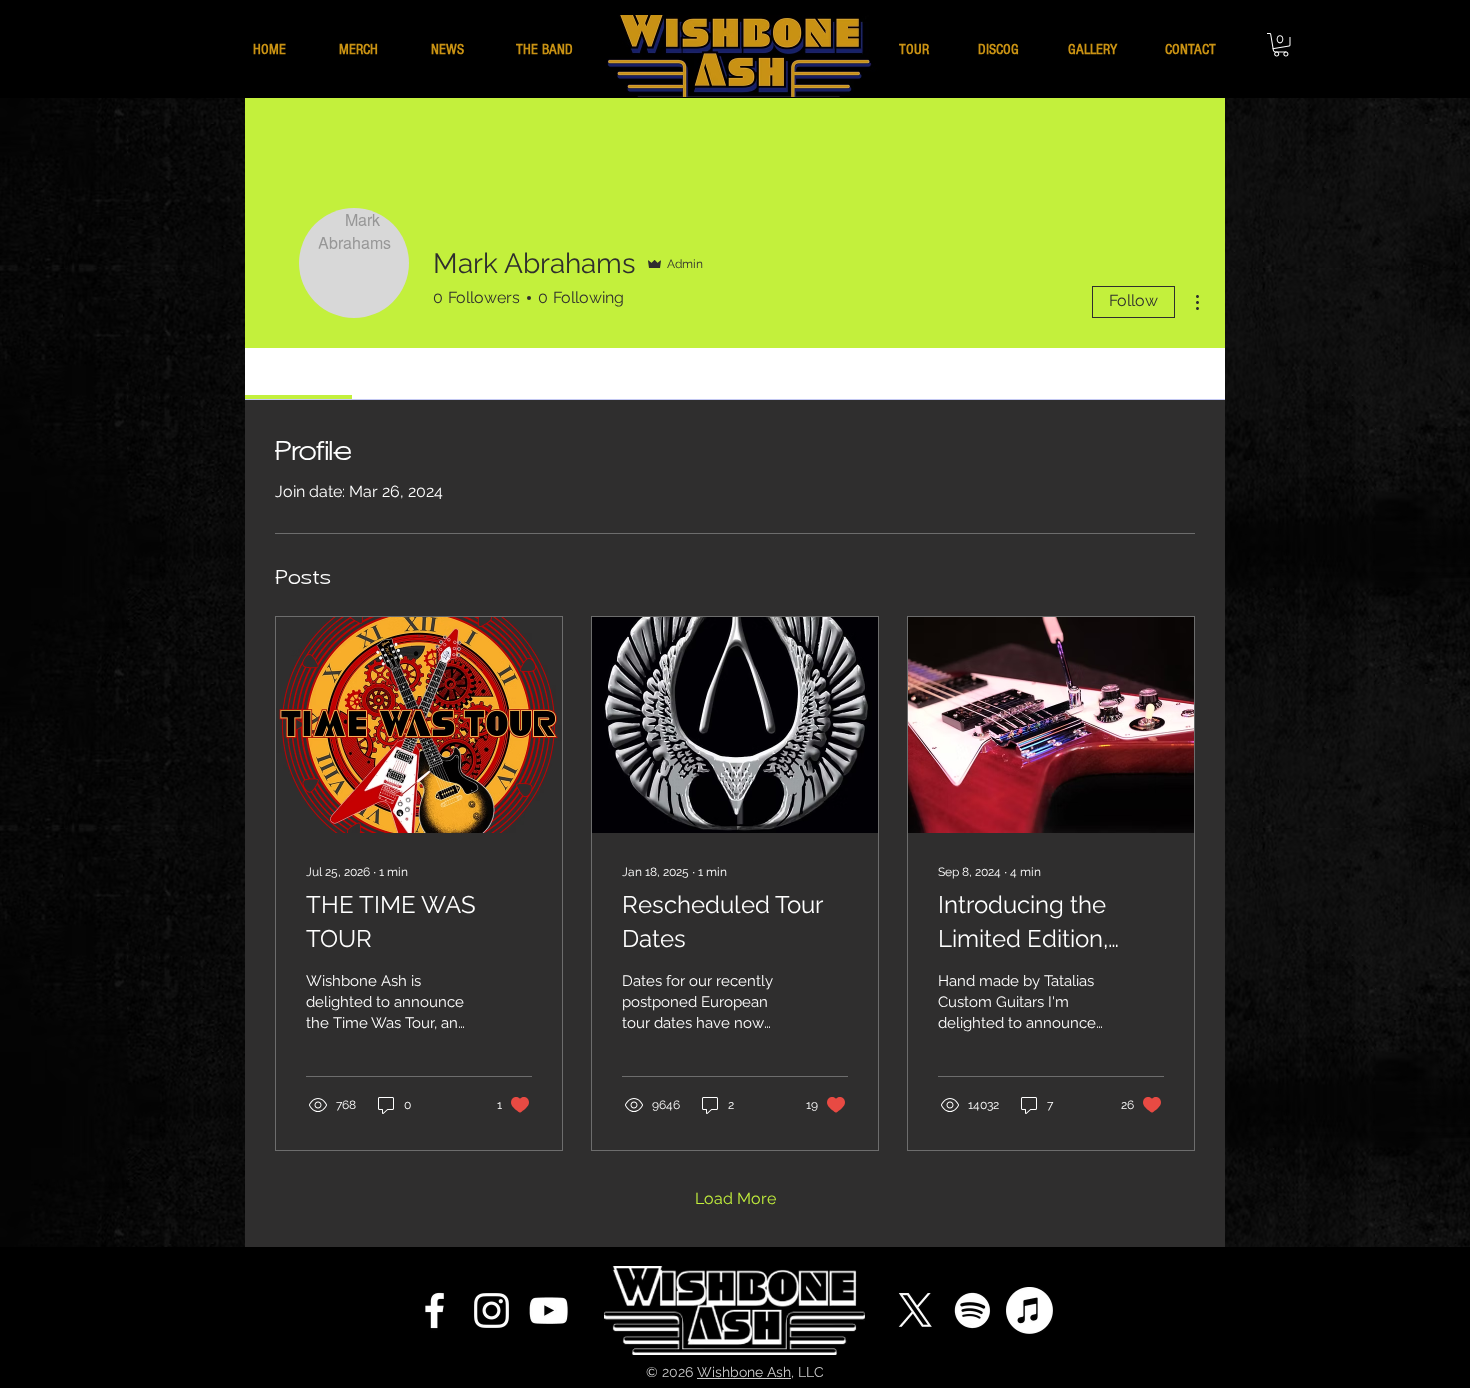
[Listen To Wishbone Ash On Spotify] (972, 1310)
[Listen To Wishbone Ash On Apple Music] (1029, 1310)
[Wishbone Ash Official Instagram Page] (491, 1310)
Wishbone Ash (744, 1372)
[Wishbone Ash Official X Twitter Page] (915, 1310)
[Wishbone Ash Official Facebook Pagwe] (434, 1310)
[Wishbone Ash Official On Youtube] (548, 1310)
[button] (1281, 45)
